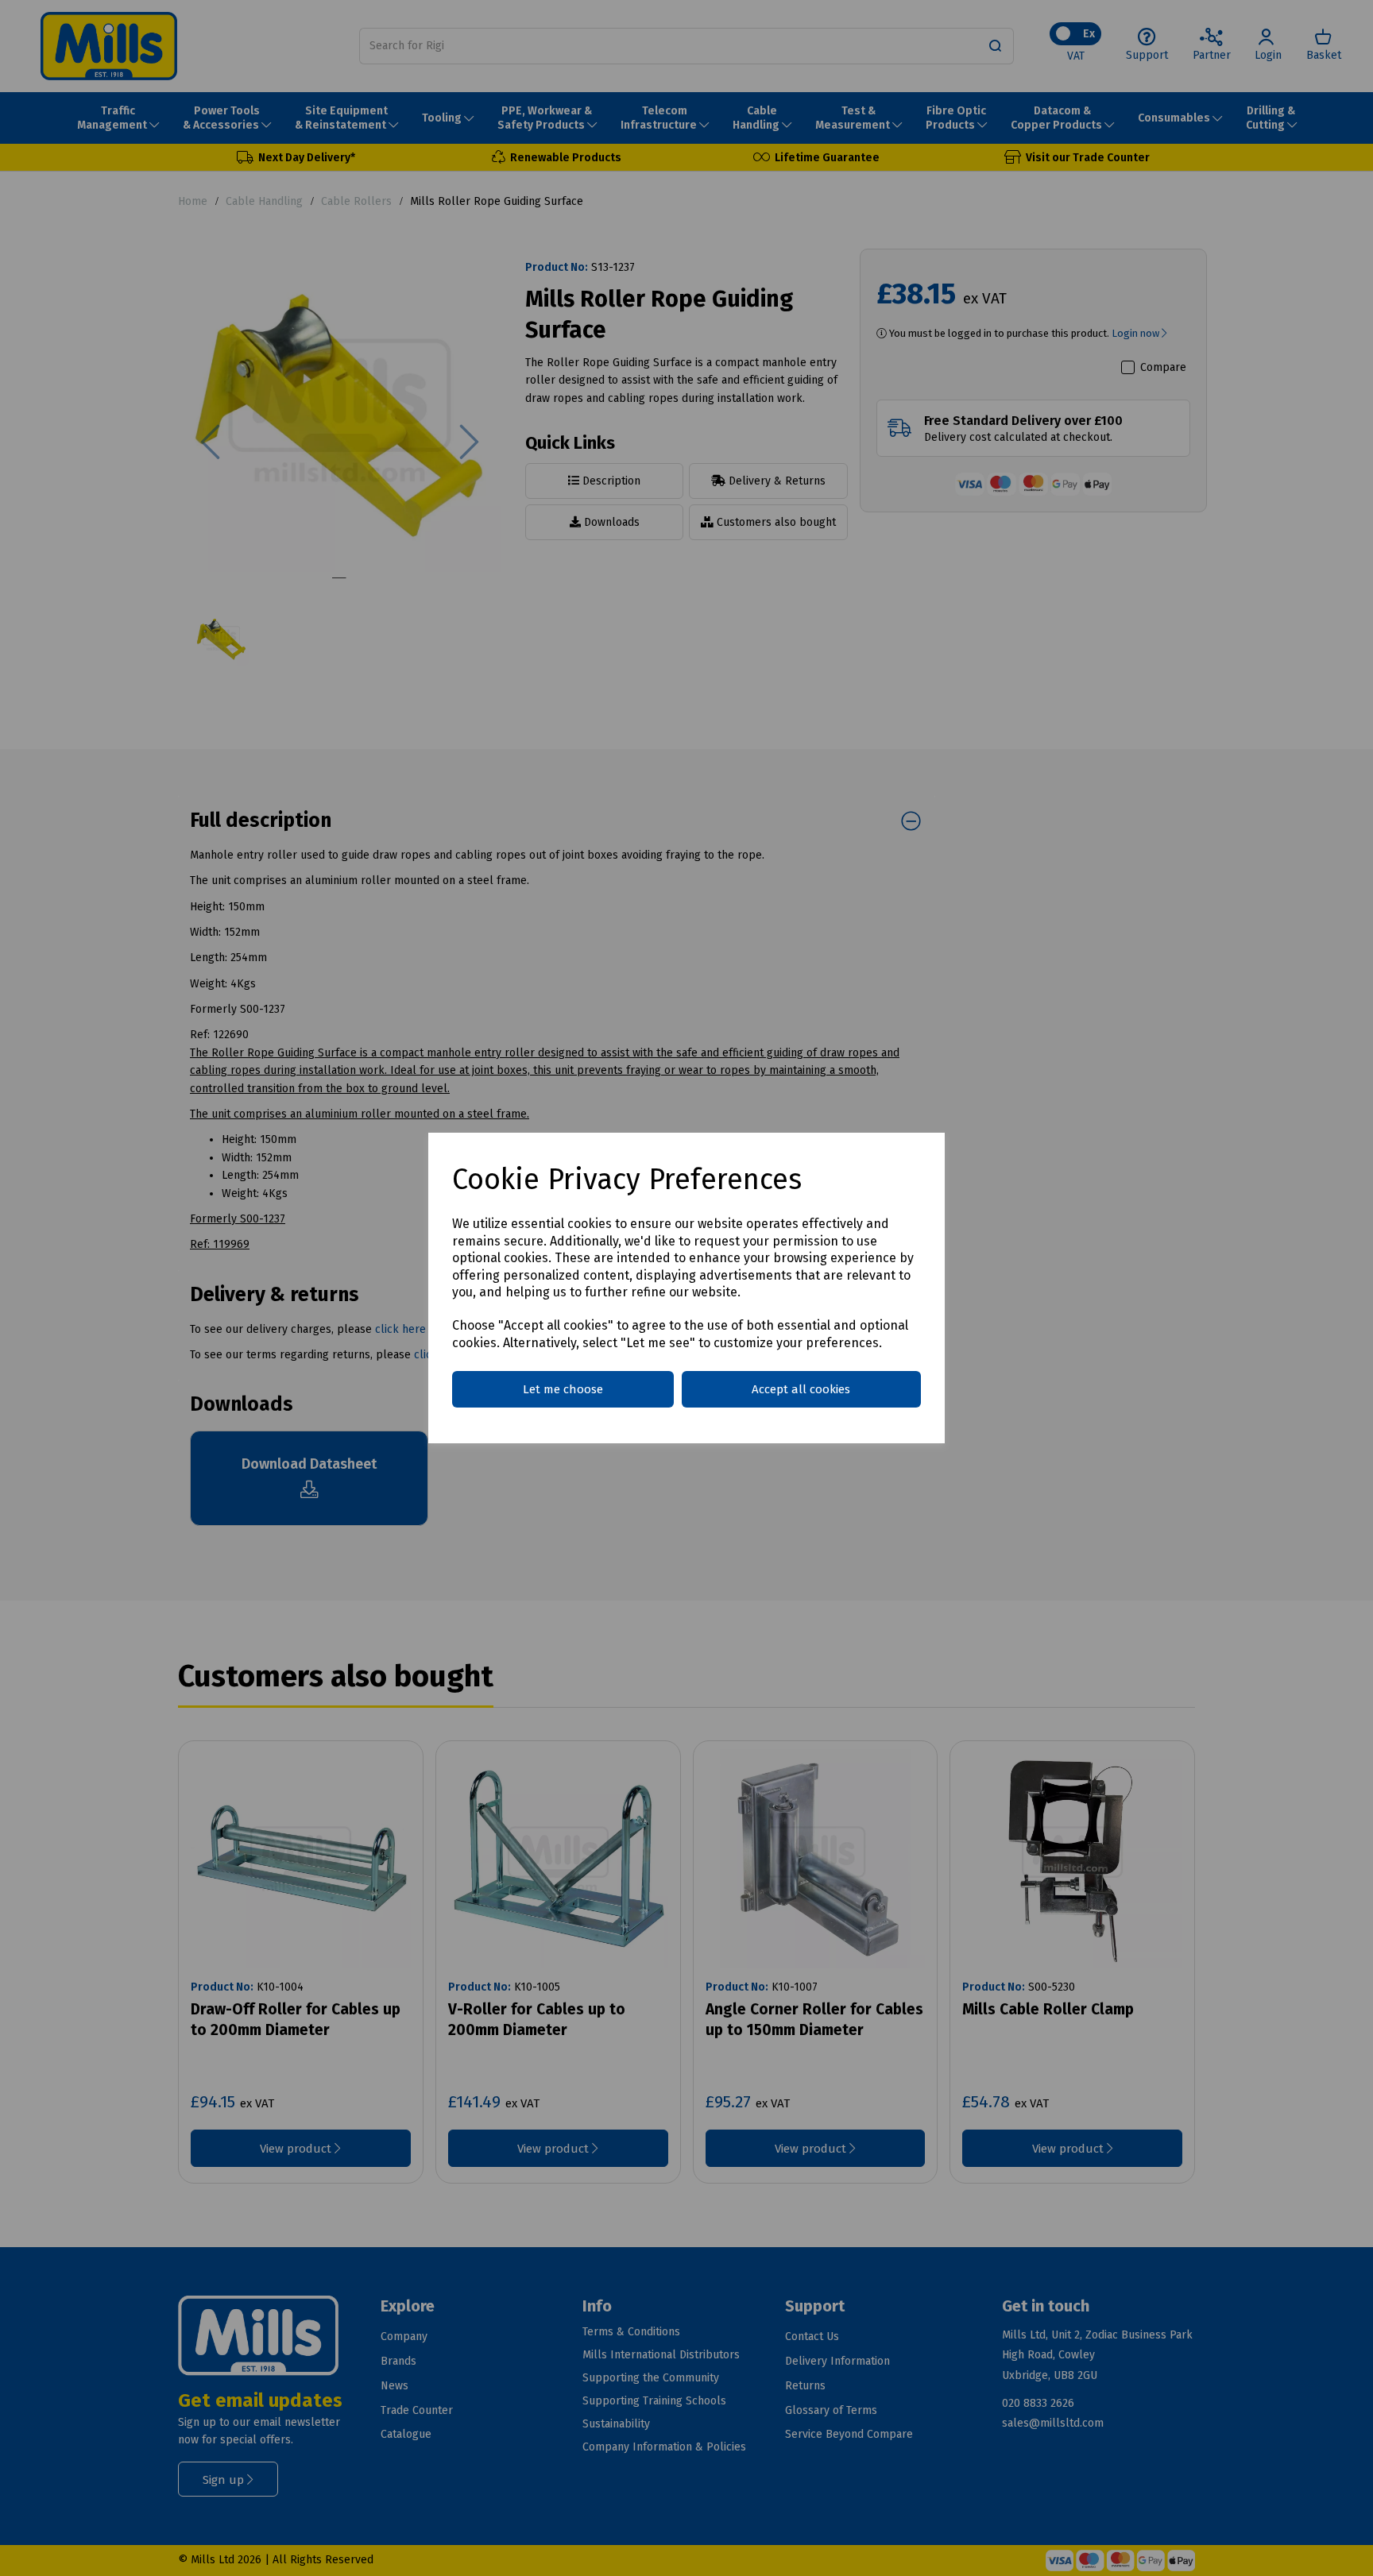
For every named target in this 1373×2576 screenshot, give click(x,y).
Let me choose (563, 1389)
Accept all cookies (801, 1389)
